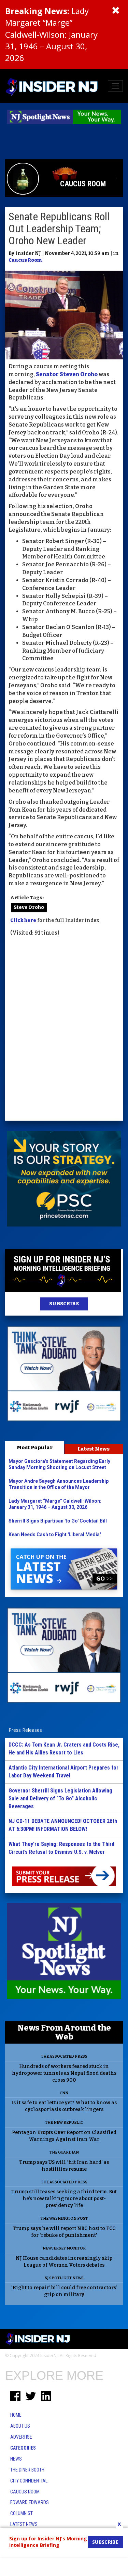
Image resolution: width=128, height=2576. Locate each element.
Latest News (94, 1449)
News (16, 2459)
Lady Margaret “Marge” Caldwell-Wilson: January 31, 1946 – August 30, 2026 (51, 34)
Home (16, 2415)
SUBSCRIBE (64, 1304)
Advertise (21, 2437)
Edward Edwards (30, 2502)
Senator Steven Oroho (67, 374)
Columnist (22, 2513)
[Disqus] (64, 1030)
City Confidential (29, 2481)
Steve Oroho (29, 907)
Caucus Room (25, 260)
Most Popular (35, 1447)
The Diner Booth (27, 2470)
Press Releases (25, 1730)
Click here (23, 920)
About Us (20, 2426)
